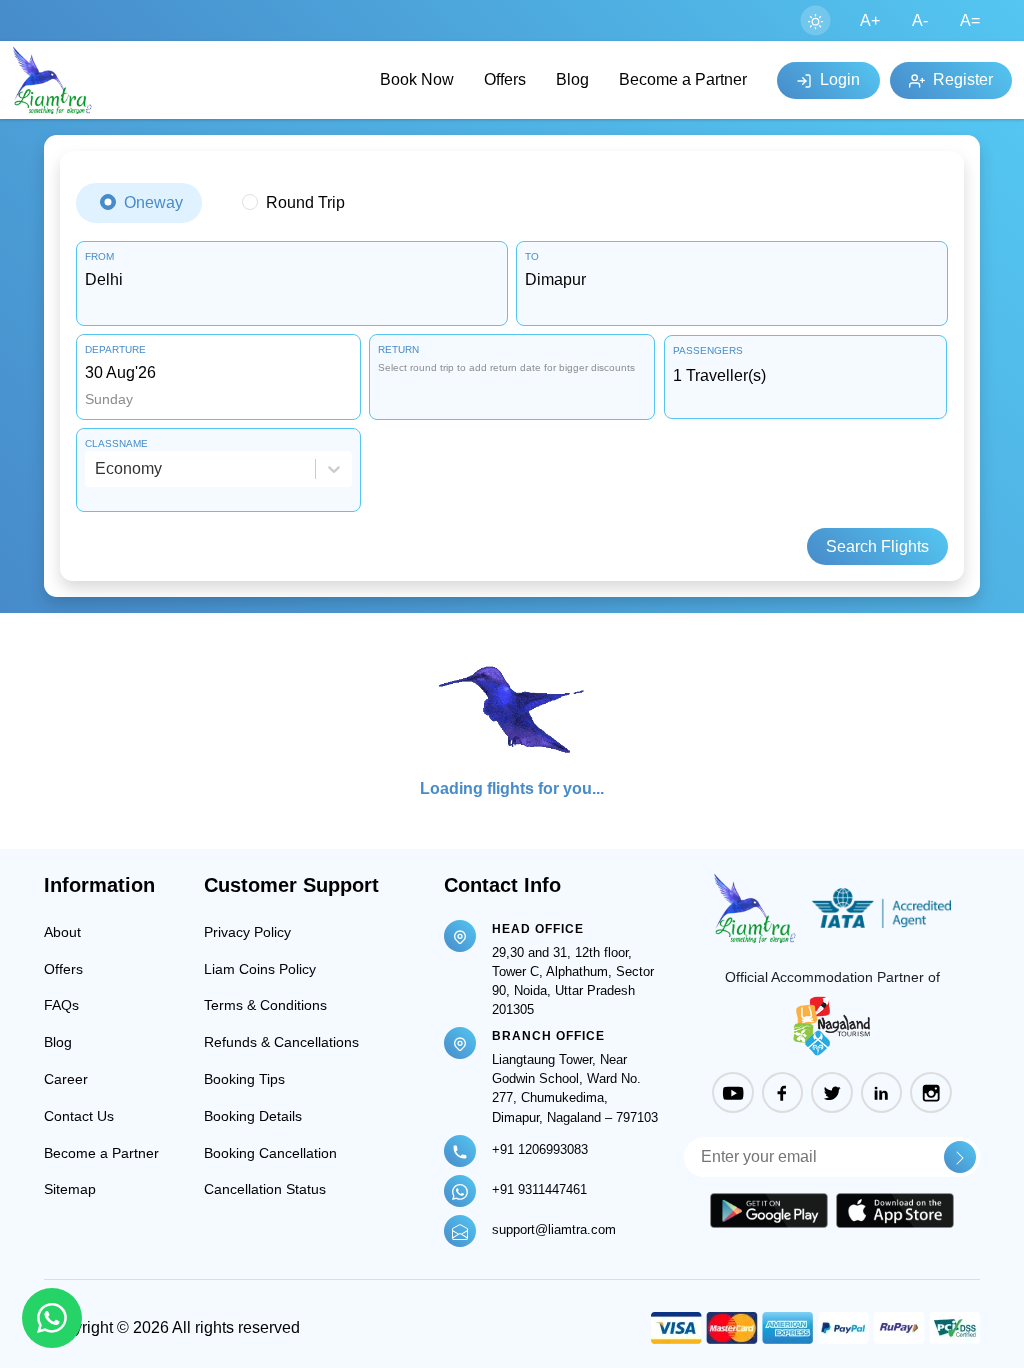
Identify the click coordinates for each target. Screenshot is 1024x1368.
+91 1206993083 (540, 1149)
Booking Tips (244, 1079)
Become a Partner (683, 79)
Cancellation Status (265, 1189)
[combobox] (292, 280)
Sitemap (70, 1189)
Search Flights (877, 546)
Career (66, 1079)
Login (838, 79)
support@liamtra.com (554, 1229)
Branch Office (548, 1036)
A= (970, 20)
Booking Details (253, 1116)
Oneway (153, 202)
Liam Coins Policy (260, 969)
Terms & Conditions (265, 1005)
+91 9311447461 (539, 1189)
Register (961, 79)
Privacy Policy (247, 932)
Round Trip (305, 202)
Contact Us (79, 1116)
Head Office (538, 929)
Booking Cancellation (270, 1153)
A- (920, 20)
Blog (572, 79)
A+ (870, 20)
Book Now (417, 79)
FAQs (61, 1005)
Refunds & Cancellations (281, 1042)
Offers (505, 79)
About (62, 932)
